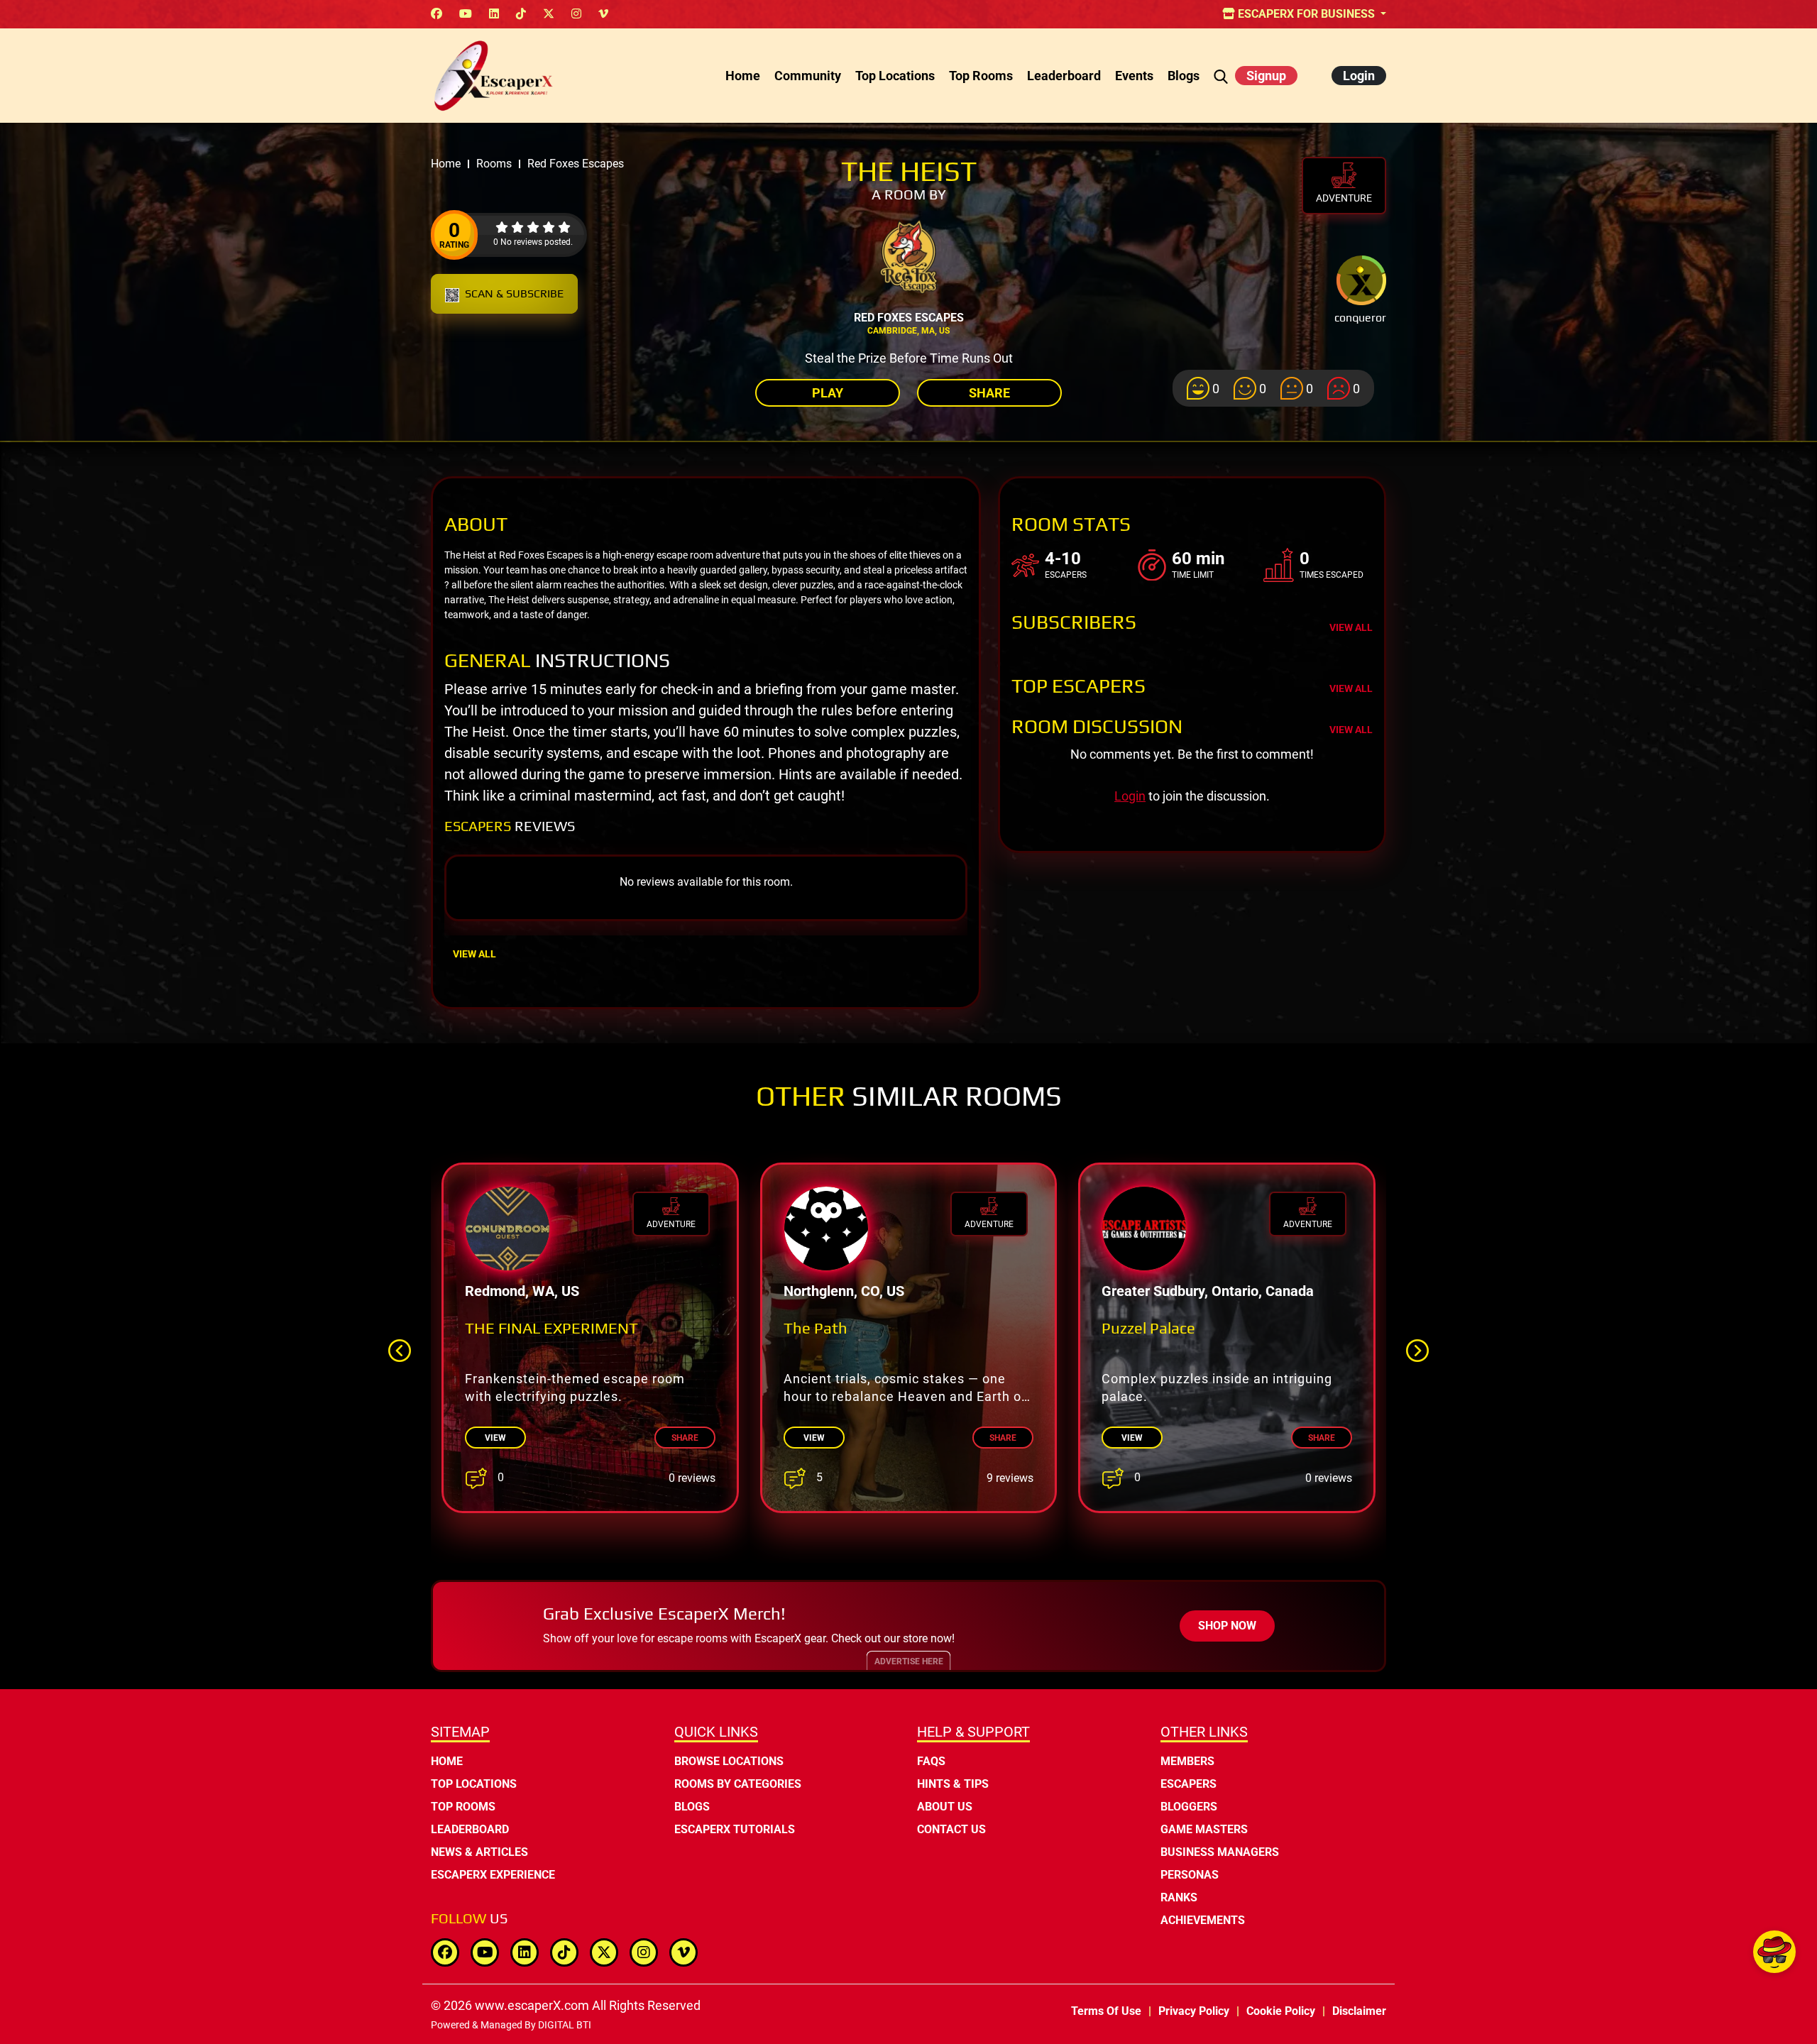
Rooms (494, 164)
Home (743, 76)
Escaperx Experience (493, 1875)
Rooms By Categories (738, 1784)
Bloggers (1189, 1807)
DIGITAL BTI (565, 2025)
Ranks (1179, 1897)
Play (828, 393)
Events (1134, 76)
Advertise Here (909, 1661)
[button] (1417, 1351)
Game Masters (1204, 1829)
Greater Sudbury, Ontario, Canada (1208, 1291)
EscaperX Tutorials (735, 1829)
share (685, 1438)
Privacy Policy (1194, 2011)
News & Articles (479, 1852)
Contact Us (951, 1829)
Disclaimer (1359, 2011)
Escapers (1189, 1784)
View (495, 1438)
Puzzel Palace (1148, 1328)
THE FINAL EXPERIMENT (551, 1328)
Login (1359, 76)
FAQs (931, 1761)
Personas (1190, 1875)
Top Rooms (981, 76)
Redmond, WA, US (522, 1291)
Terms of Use (1106, 2011)
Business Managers (1220, 1852)
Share (989, 393)
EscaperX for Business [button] (1306, 14)
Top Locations (895, 76)
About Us (945, 1807)
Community (808, 76)
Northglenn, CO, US (844, 1291)
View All (474, 954)
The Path (816, 1328)
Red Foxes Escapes (909, 318)
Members (1187, 1761)
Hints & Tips (953, 1784)
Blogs (1184, 76)
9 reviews (1010, 1478)
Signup (1266, 76)
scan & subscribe (514, 293)
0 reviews (692, 1478)
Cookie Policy (1281, 2011)
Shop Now (1227, 1626)
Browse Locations (729, 1761)
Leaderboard (1064, 76)
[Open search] (1221, 76)
